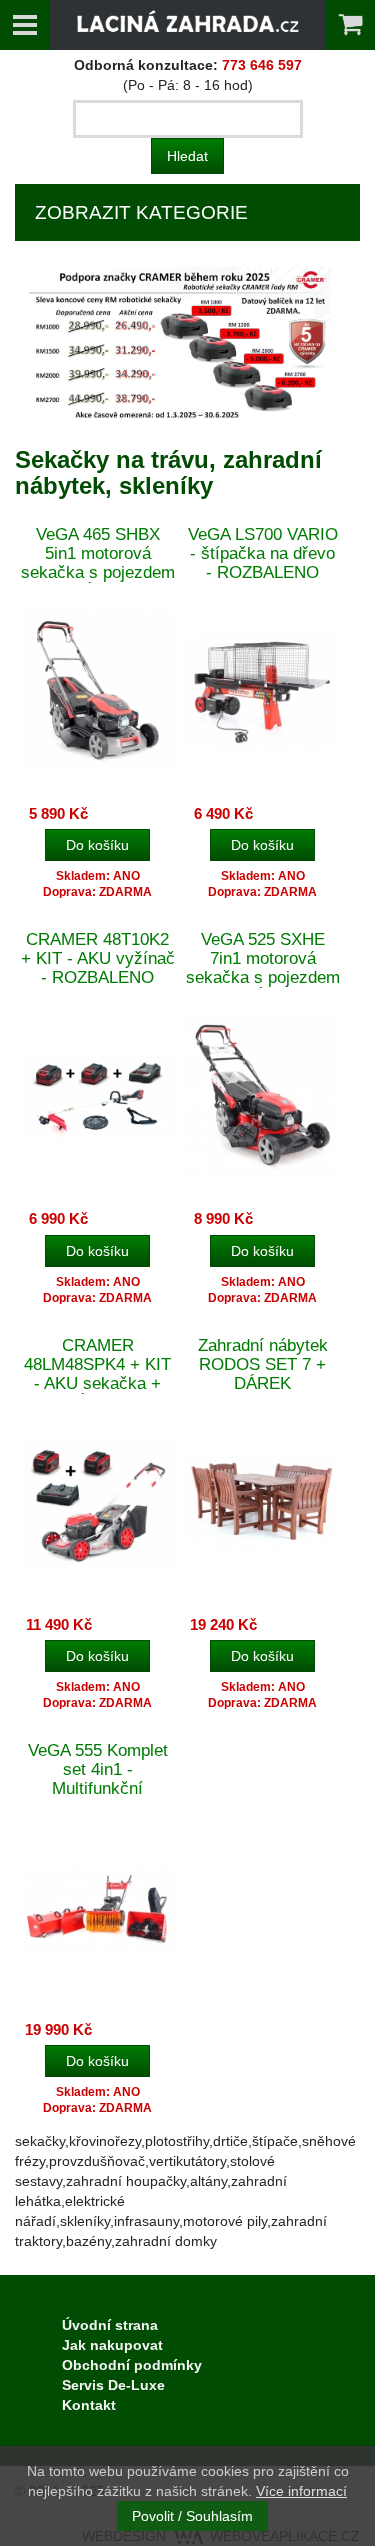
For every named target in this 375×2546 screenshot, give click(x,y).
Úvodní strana (110, 2325)
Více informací (301, 2491)
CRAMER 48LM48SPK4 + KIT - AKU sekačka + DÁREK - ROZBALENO (97, 1383)
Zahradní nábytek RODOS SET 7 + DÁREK (263, 1364)
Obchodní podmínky (132, 2365)
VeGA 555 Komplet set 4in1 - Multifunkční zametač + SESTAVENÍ (98, 1788)
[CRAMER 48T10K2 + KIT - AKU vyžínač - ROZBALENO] (97, 1095)
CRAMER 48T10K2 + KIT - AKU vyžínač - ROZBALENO (98, 958)
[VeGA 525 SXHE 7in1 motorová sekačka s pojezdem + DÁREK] (262, 1095)
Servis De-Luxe (113, 2385)
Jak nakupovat (112, 2345)
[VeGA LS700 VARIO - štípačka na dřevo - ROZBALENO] (262, 690)
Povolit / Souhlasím (192, 2516)
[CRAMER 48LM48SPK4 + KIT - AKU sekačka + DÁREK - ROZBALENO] (97, 1501)
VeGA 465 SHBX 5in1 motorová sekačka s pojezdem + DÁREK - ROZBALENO (98, 572)
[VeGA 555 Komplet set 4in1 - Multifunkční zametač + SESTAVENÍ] (97, 1906)
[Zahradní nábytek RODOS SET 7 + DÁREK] (262, 1501)
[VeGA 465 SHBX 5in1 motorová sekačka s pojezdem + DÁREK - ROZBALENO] (97, 690)
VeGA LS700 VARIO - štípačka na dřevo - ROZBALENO (263, 553)
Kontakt (89, 2405)
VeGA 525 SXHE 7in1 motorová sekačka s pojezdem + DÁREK (263, 968)
